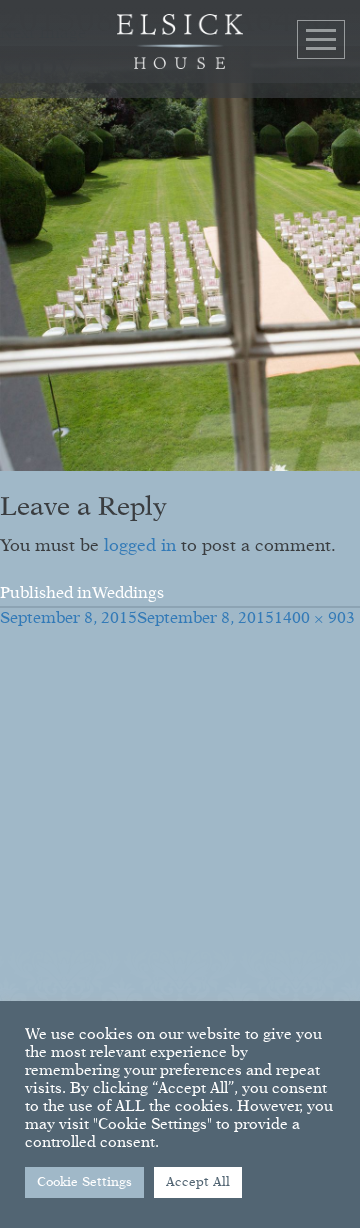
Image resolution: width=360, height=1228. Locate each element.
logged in (140, 546)
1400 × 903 (314, 619)
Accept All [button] (198, 1182)
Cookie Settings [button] (84, 1182)
